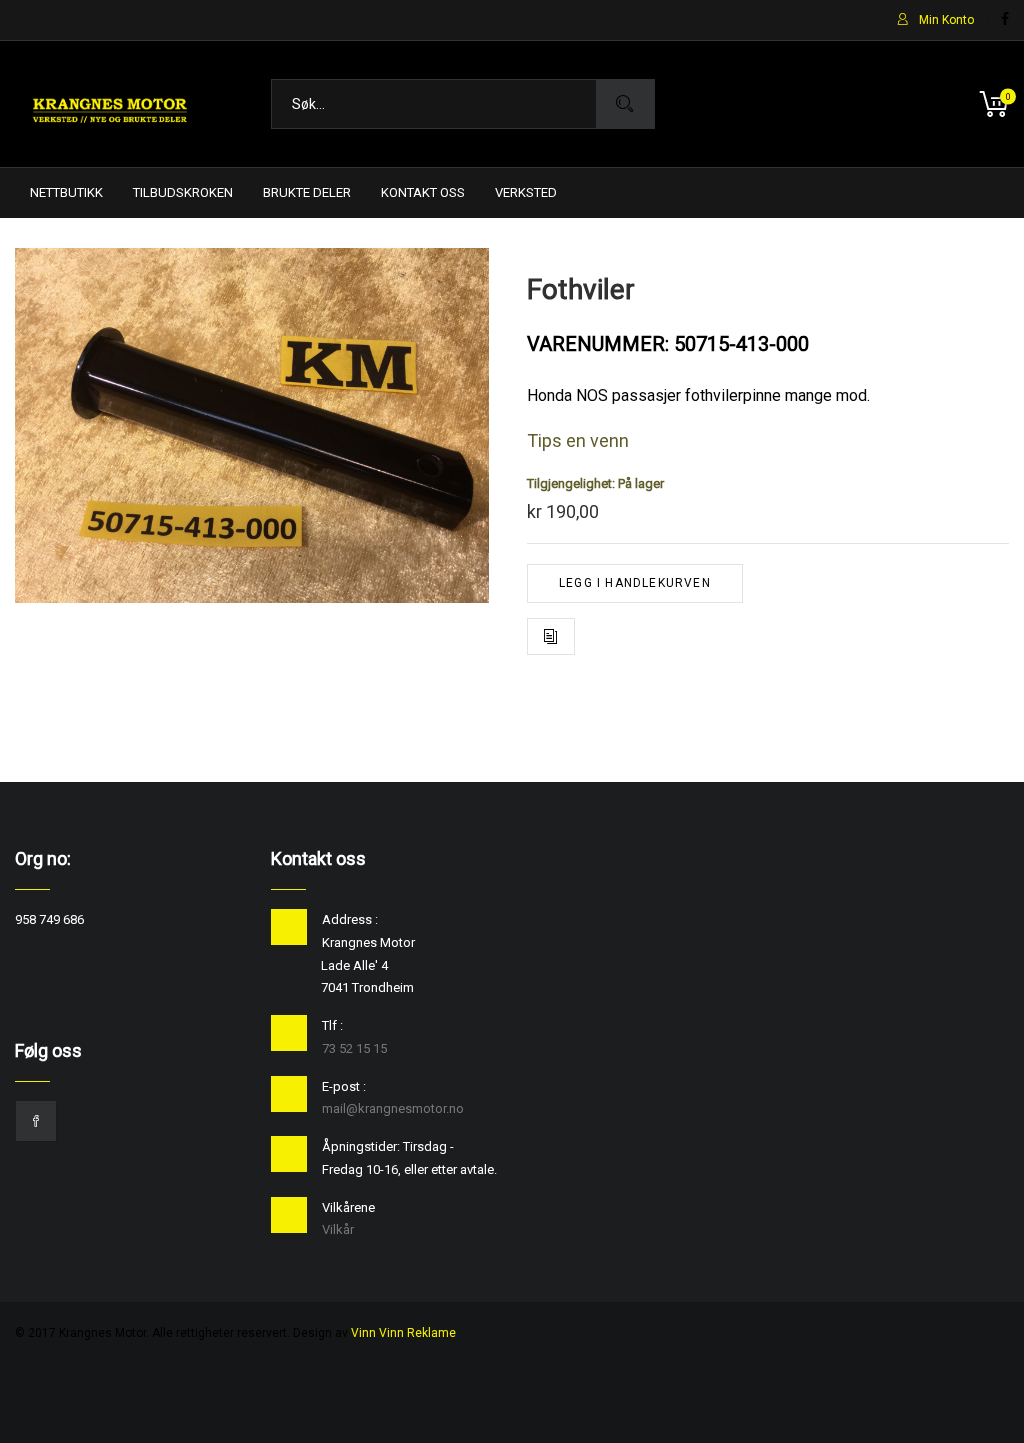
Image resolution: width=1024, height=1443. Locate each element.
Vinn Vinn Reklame (403, 1333)
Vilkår (338, 1229)
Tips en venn (578, 440)
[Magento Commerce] (110, 104)
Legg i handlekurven (635, 583)
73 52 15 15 (354, 1048)
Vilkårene (348, 1207)
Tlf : (332, 1025)
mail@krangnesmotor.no (393, 1108)
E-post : (344, 1086)
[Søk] (625, 104)
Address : (350, 919)
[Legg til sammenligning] (551, 636)
